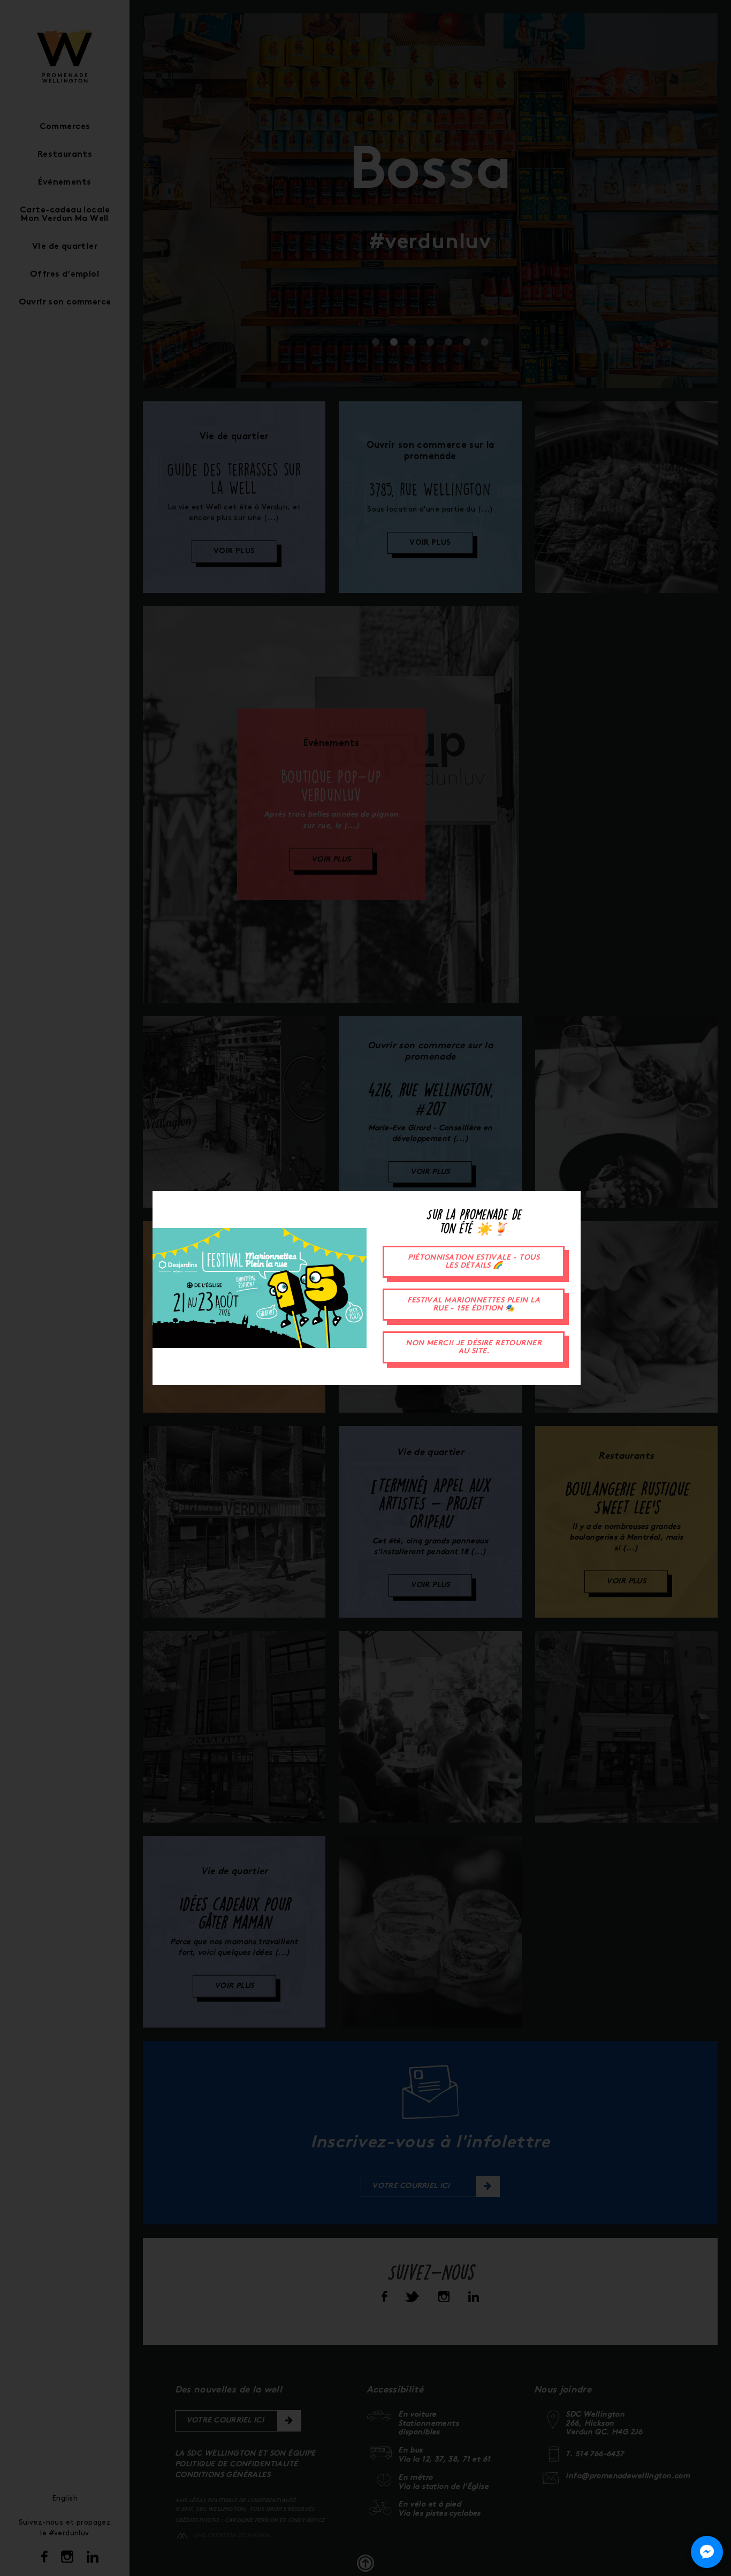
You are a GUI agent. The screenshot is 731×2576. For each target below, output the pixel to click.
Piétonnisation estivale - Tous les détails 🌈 (474, 1262)
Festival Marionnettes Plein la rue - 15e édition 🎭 (474, 1305)
